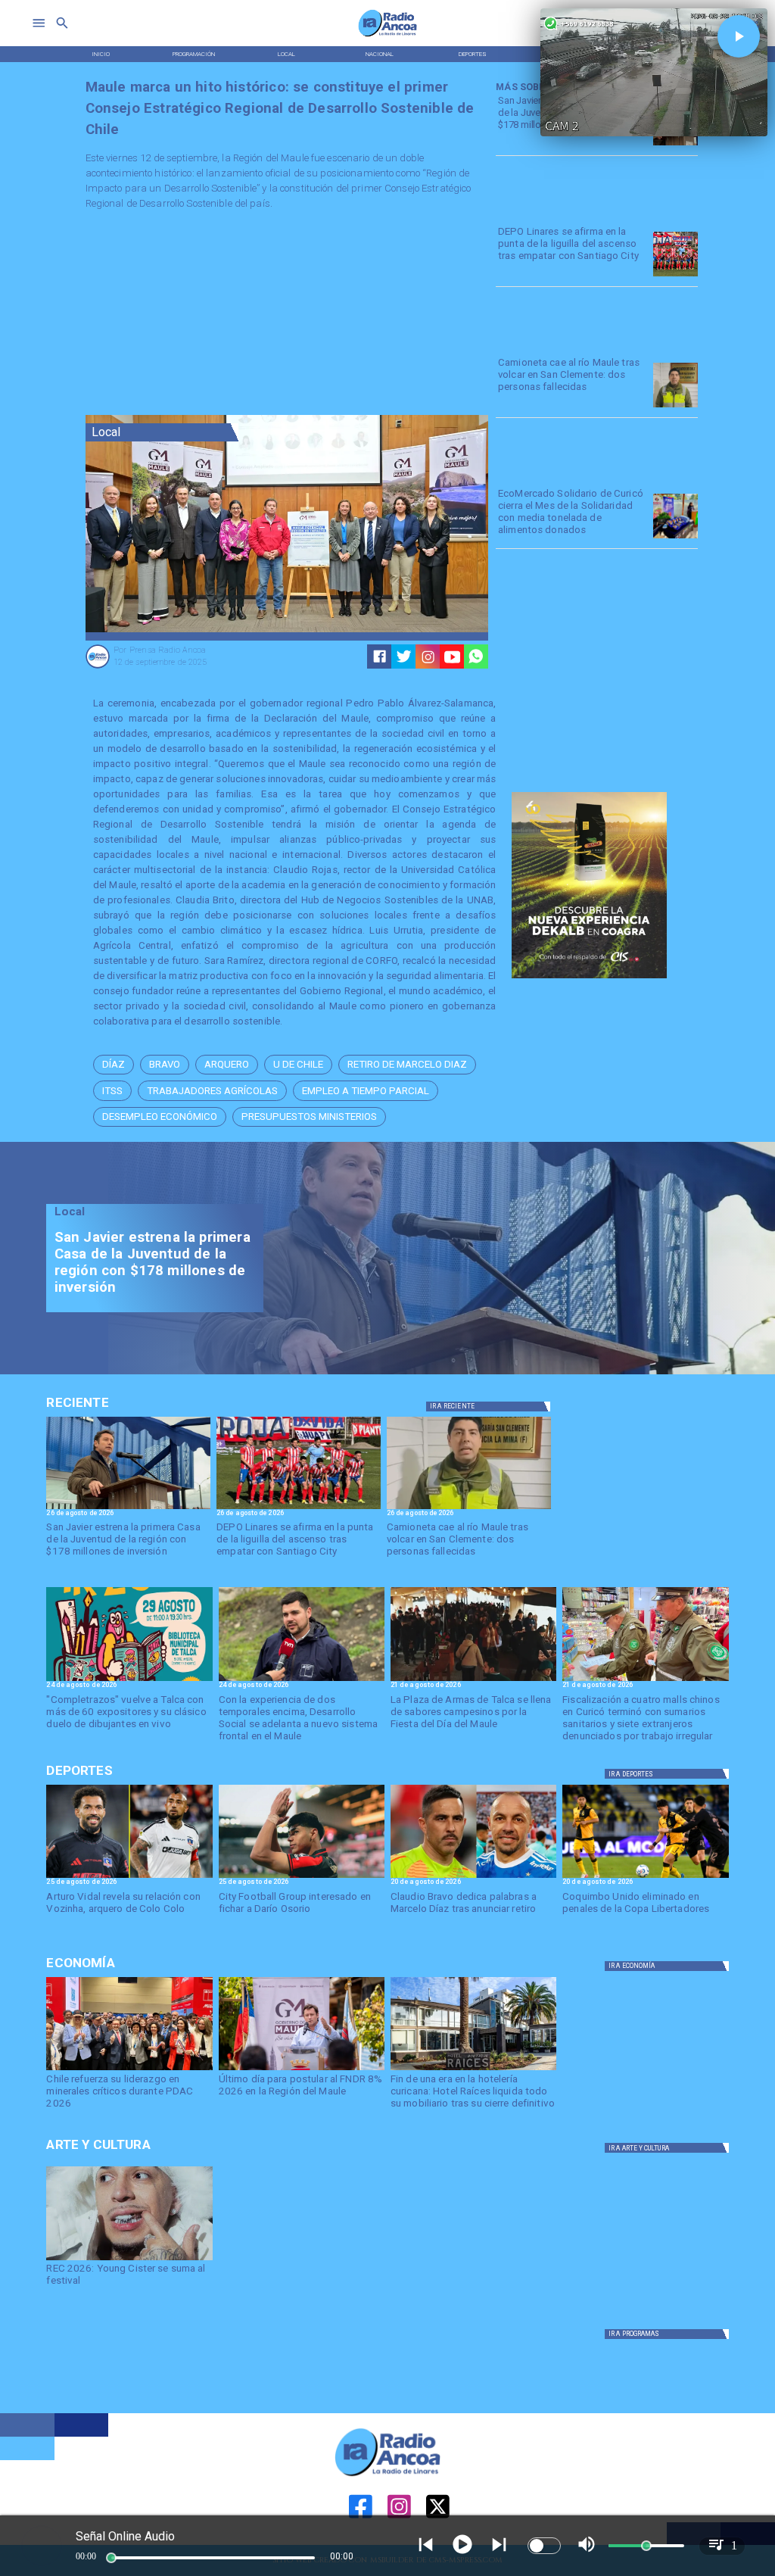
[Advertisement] (199, 316)
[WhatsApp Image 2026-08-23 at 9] (675, 538)
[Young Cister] (129, 2259)
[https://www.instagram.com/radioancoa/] (428, 657)
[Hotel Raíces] (473, 2069)
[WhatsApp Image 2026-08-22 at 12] (302, 1680)
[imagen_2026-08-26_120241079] (675, 276)
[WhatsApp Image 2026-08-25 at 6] (675, 145)
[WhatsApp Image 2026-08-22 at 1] (129, 1680)
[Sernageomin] (129, 2069)
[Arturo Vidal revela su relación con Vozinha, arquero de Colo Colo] (129, 1877)
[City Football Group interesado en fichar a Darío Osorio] (302, 1877)
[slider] (111, 2558)
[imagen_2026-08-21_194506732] (473, 1680)
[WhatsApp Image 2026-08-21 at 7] (645, 1680)
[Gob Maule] (302, 2069)
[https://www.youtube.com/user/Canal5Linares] (452, 657)
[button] (114, 1065)
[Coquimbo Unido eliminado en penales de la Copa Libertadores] (645, 1877)
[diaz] (473, 1877)
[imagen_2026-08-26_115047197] (675, 407)
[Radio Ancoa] (388, 36)
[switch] (544, 2546)
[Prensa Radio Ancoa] (98, 667)
